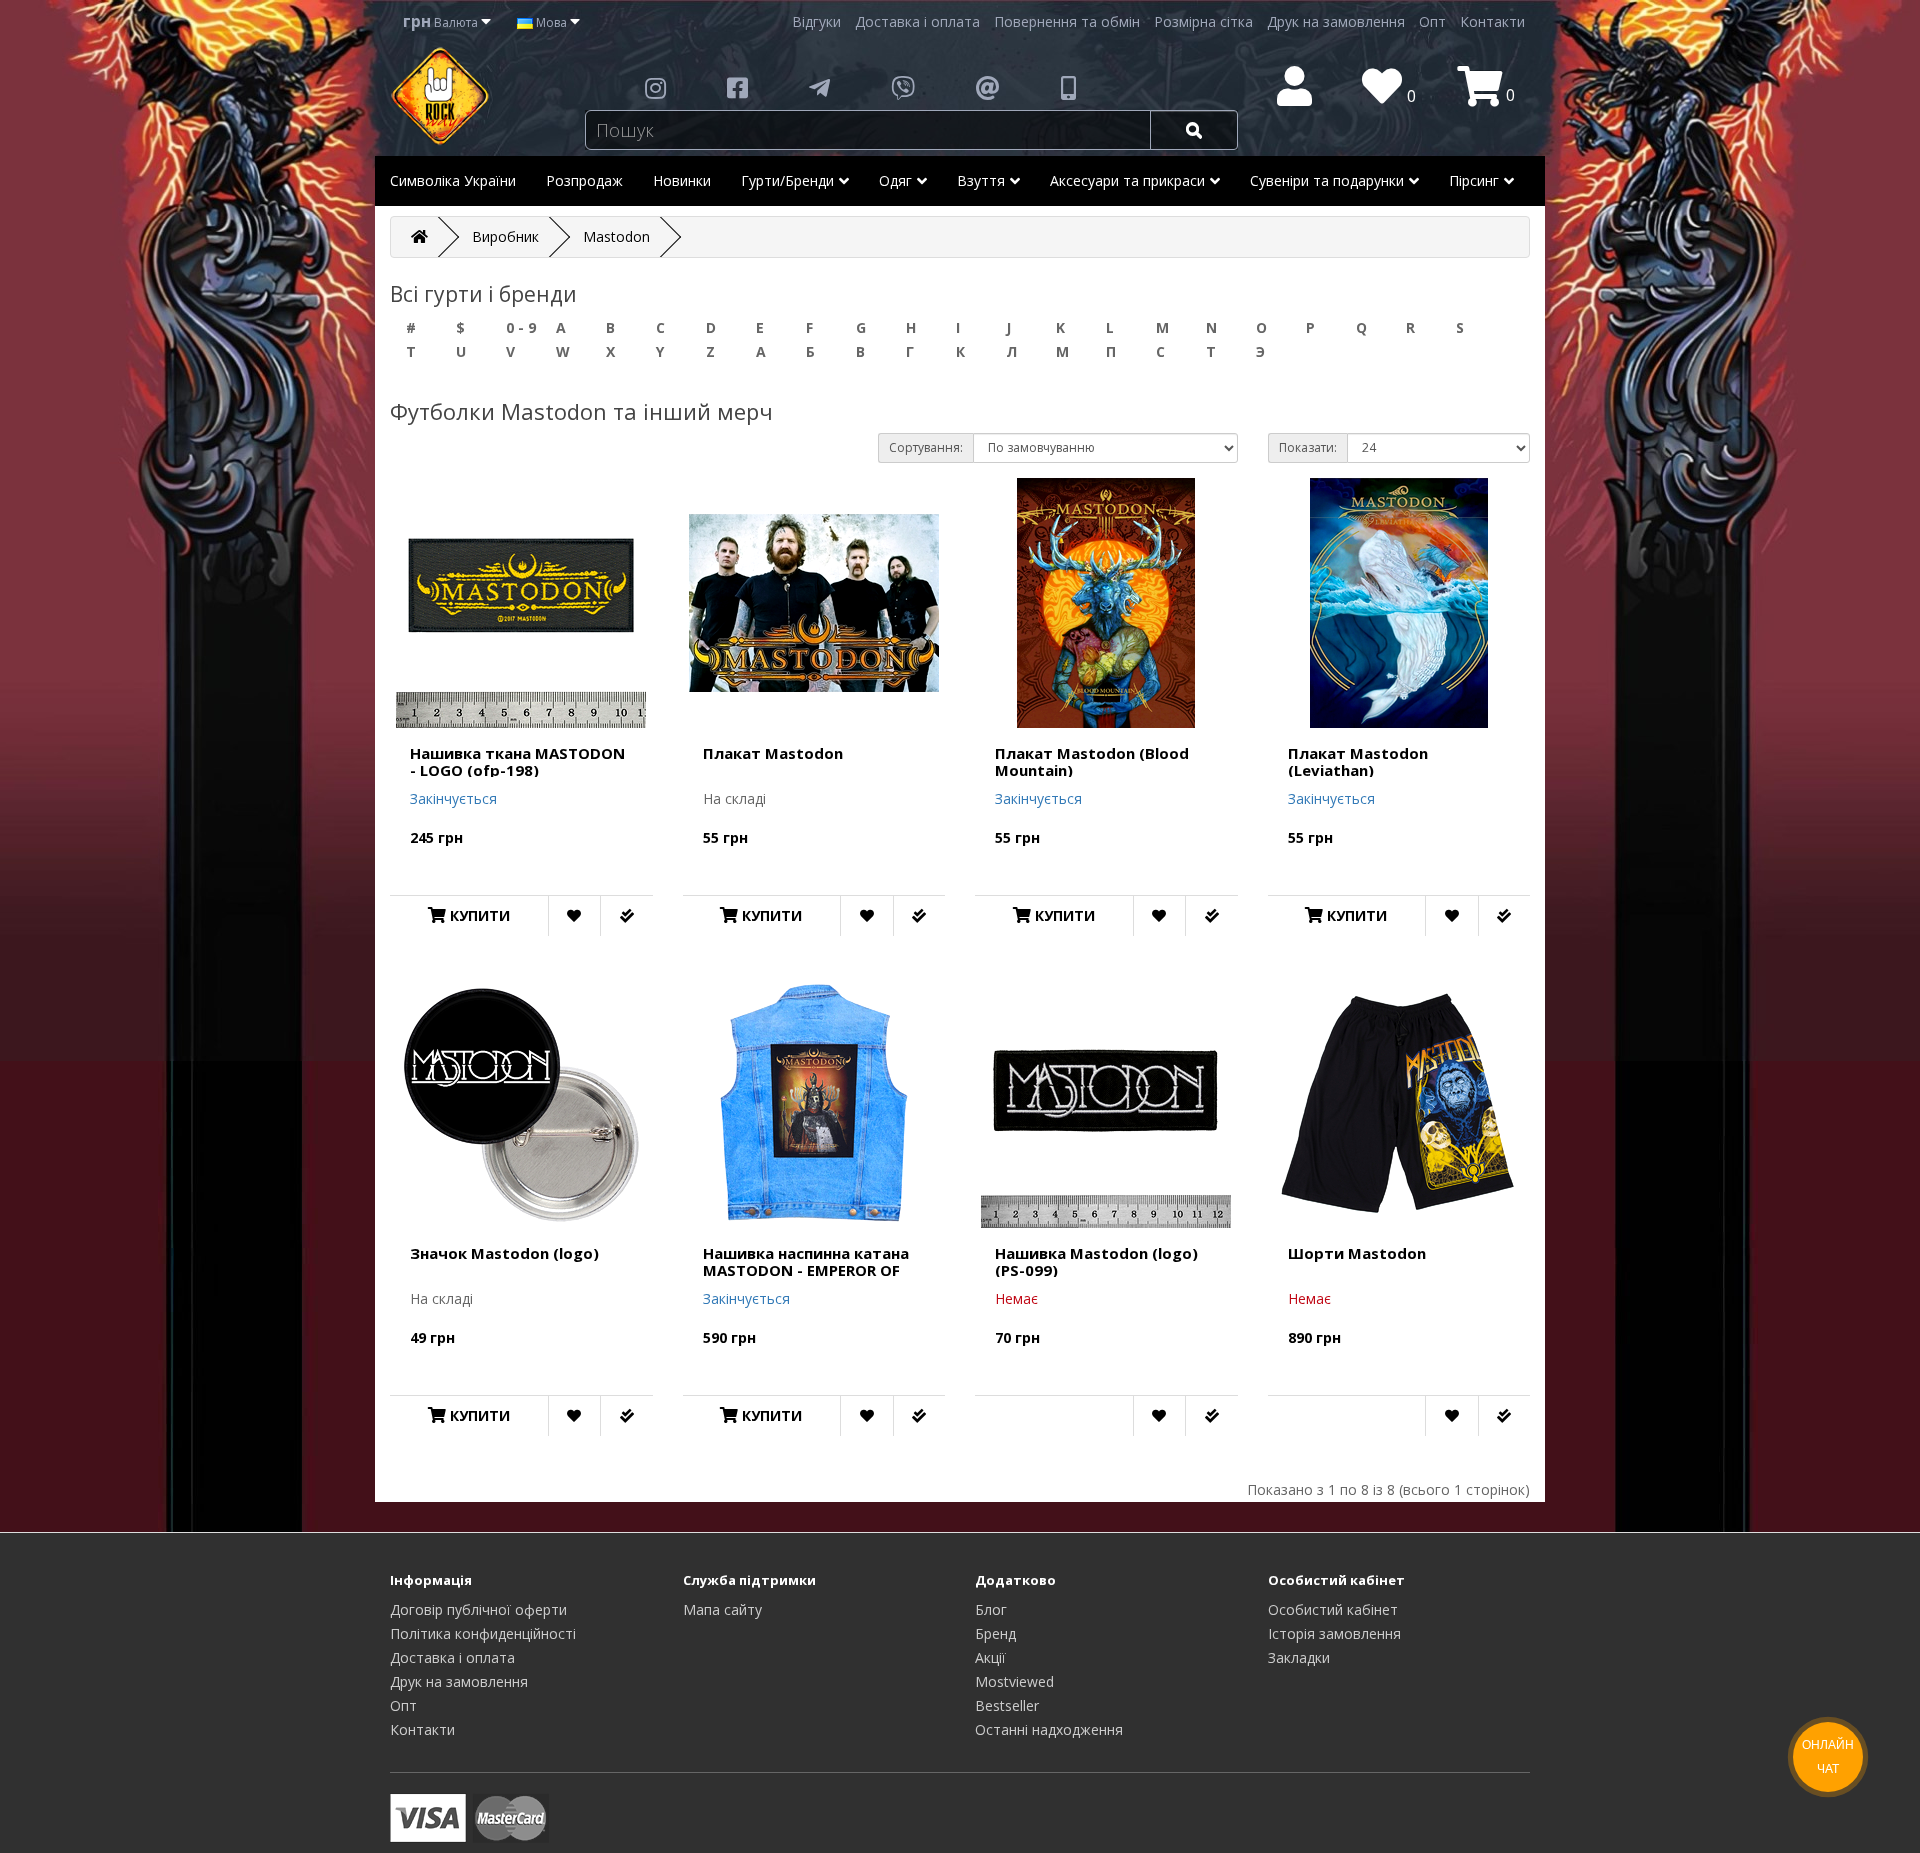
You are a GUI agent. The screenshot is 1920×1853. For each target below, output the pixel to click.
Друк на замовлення (1336, 21)
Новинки (682, 180)
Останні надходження (1049, 1729)
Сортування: (926, 447)
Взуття (981, 180)
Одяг (895, 180)
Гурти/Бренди (787, 180)
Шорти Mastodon (1357, 1253)
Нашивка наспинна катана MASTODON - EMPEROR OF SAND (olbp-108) (806, 1269)
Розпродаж (584, 180)
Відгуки (816, 21)
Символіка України (453, 180)
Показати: (1308, 447)
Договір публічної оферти (478, 1609)
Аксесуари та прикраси (1127, 180)
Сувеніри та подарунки (1327, 180)
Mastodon (616, 236)
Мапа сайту (722, 1609)
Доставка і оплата (917, 21)
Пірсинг (1474, 180)
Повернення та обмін (1067, 21)
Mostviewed (1014, 1681)
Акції (990, 1657)
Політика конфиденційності (483, 1633)
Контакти (1492, 21)
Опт (1432, 21)
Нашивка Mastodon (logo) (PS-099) (1096, 1261)
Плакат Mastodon (773, 753)
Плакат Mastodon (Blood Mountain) (1092, 761)
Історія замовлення (1334, 1633)
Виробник (505, 236)
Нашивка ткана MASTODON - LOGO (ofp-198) (517, 761)
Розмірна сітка (1203, 21)
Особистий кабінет (1333, 1609)
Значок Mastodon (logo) (504, 1253)
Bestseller (1007, 1705)
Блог (991, 1609)
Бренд (995, 1633)
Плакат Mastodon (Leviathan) (1358, 761)
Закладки (1299, 1657)
